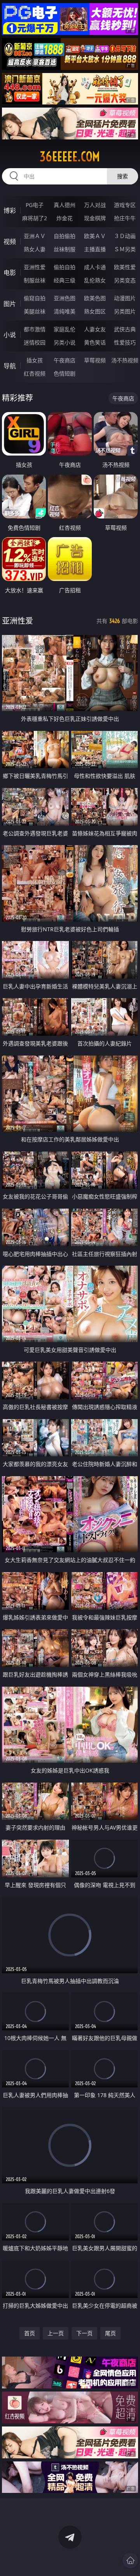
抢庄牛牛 (125, 218)
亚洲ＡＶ (35, 236)
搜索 (122, 176)
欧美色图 (95, 298)
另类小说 (65, 342)
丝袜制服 (65, 249)
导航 (10, 366)
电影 (10, 273)
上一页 (56, 2333)
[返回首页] (130, 2560)
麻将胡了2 (35, 218)
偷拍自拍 (65, 267)
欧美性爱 (125, 267)
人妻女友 (95, 329)
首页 (30, 2333)
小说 (10, 335)
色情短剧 (65, 373)
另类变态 (125, 280)
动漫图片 (125, 298)
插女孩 (35, 360)
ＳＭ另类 (125, 249)
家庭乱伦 (65, 329)
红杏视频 (35, 373)
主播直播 (95, 249)
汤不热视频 (125, 360)
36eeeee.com (70, 157)
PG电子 (35, 205)
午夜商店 (65, 360)
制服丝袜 (35, 280)
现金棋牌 (95, 218)
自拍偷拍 (65, 236)
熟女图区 (95, 311)
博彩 (10, 210)
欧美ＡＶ (95, 236)
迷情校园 (35, 342)
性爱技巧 (125, 342)
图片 (10, 304)
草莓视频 (95, 360)
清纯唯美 (65, 311)
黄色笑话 (95, 342)
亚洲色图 (65, 298)
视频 (10, 242)
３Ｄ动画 (125, 236)
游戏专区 (125, 205)
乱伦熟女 (95, 280)
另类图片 (125, 311)
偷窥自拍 (35, 298)
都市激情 (35, 329)
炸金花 (65, 218)
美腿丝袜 (35, 311)
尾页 (110, 2333)
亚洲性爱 (35, 267)
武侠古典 (125, 329)
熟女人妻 (35, 249)
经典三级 (65, 280)
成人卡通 (95, 267)
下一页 (84, 2333)
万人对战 (95, 205)
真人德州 (65, 205)
